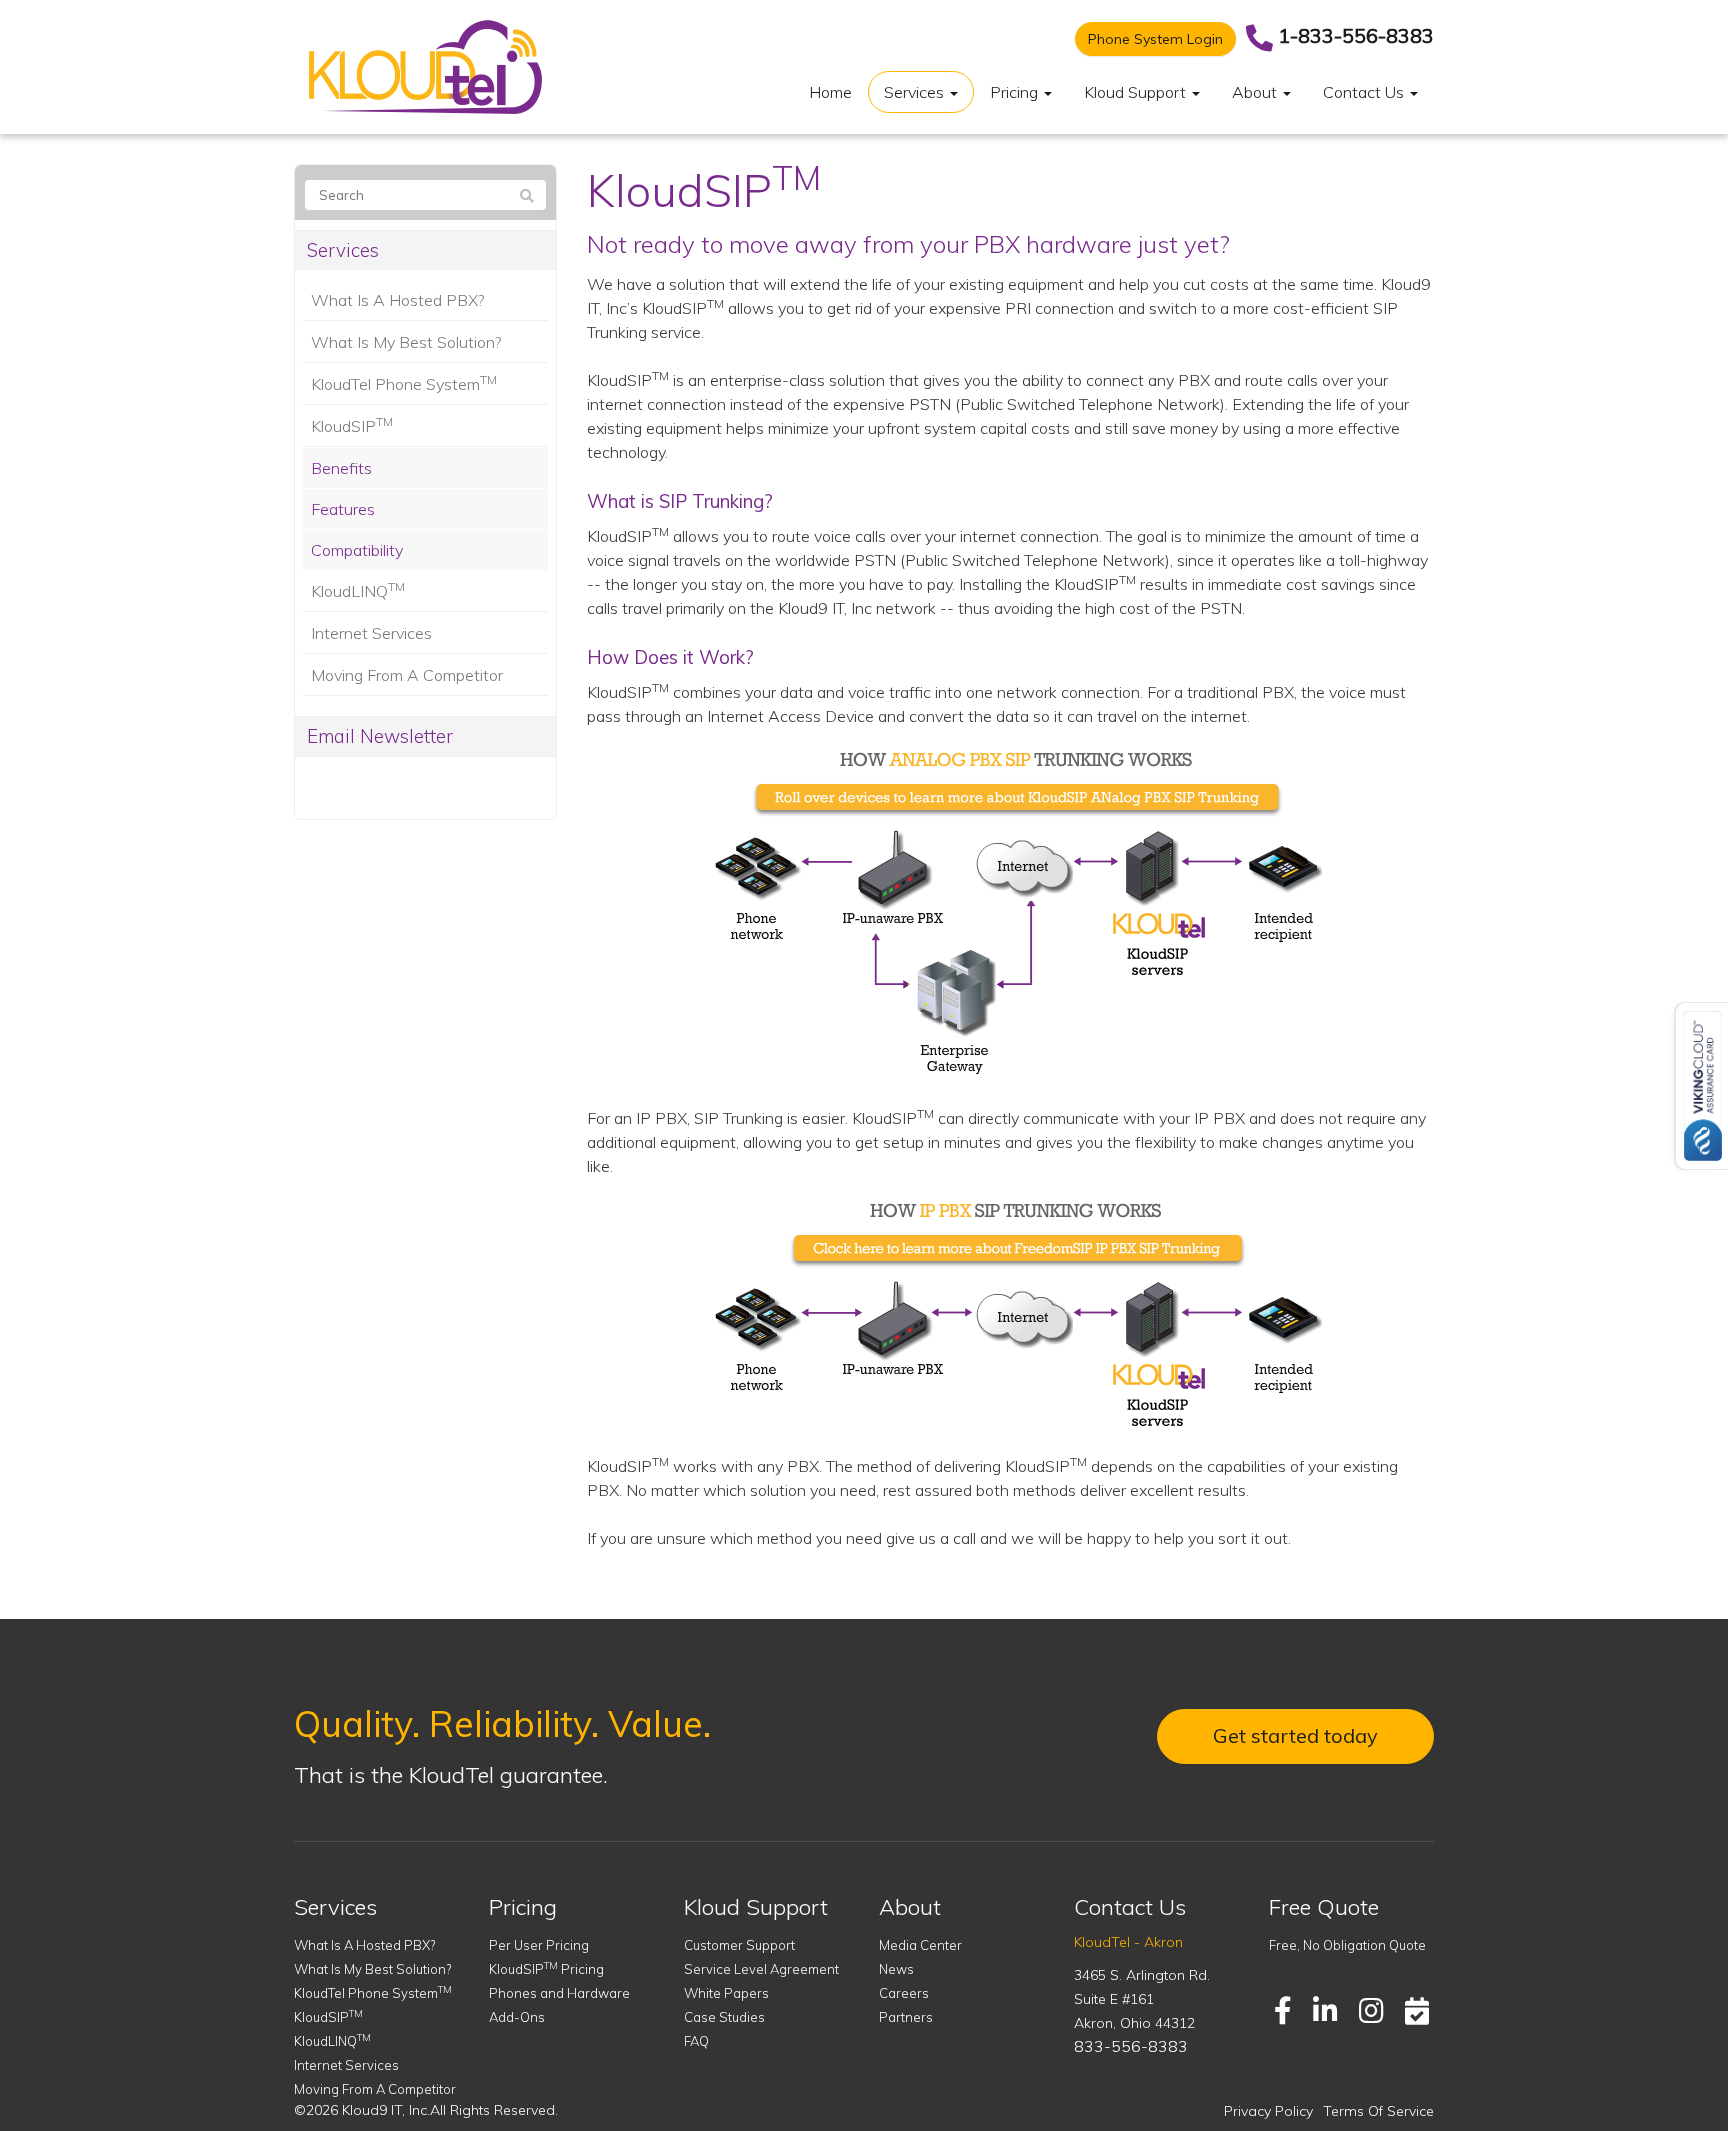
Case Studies (724, 2017)
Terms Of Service (1378, 2111)
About (1256, 92)
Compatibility (357, 550)
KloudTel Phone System (404, 383)
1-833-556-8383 (1356, 35)
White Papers (726, 1993)
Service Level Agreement (761, 1969)
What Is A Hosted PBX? (397, 300)
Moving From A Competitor (407, 675)
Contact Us (1365, 92)
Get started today (1295, 1735)
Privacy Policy (1268, 2111)
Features (343, 509)
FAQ (696, 2041)
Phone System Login (1155, 39)
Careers (904, 1993)
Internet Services (371, 633)
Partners (906, 2017)
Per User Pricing (539, 1945)
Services (916, 92)
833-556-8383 (1131, 2046)
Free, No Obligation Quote (1347, 1945)
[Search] (527, 196)
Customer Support (739, 1945)
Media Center (920, 1945)
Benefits (341, 468)
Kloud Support (1137, 92)
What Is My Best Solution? (406, 342)
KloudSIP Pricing (546, 1969)
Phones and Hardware (559, 1993)
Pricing (1016, 92)
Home (830, 92)
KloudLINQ (358, 590)
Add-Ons (517, 2017)
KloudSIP (352, 425)
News (896, 1969)
